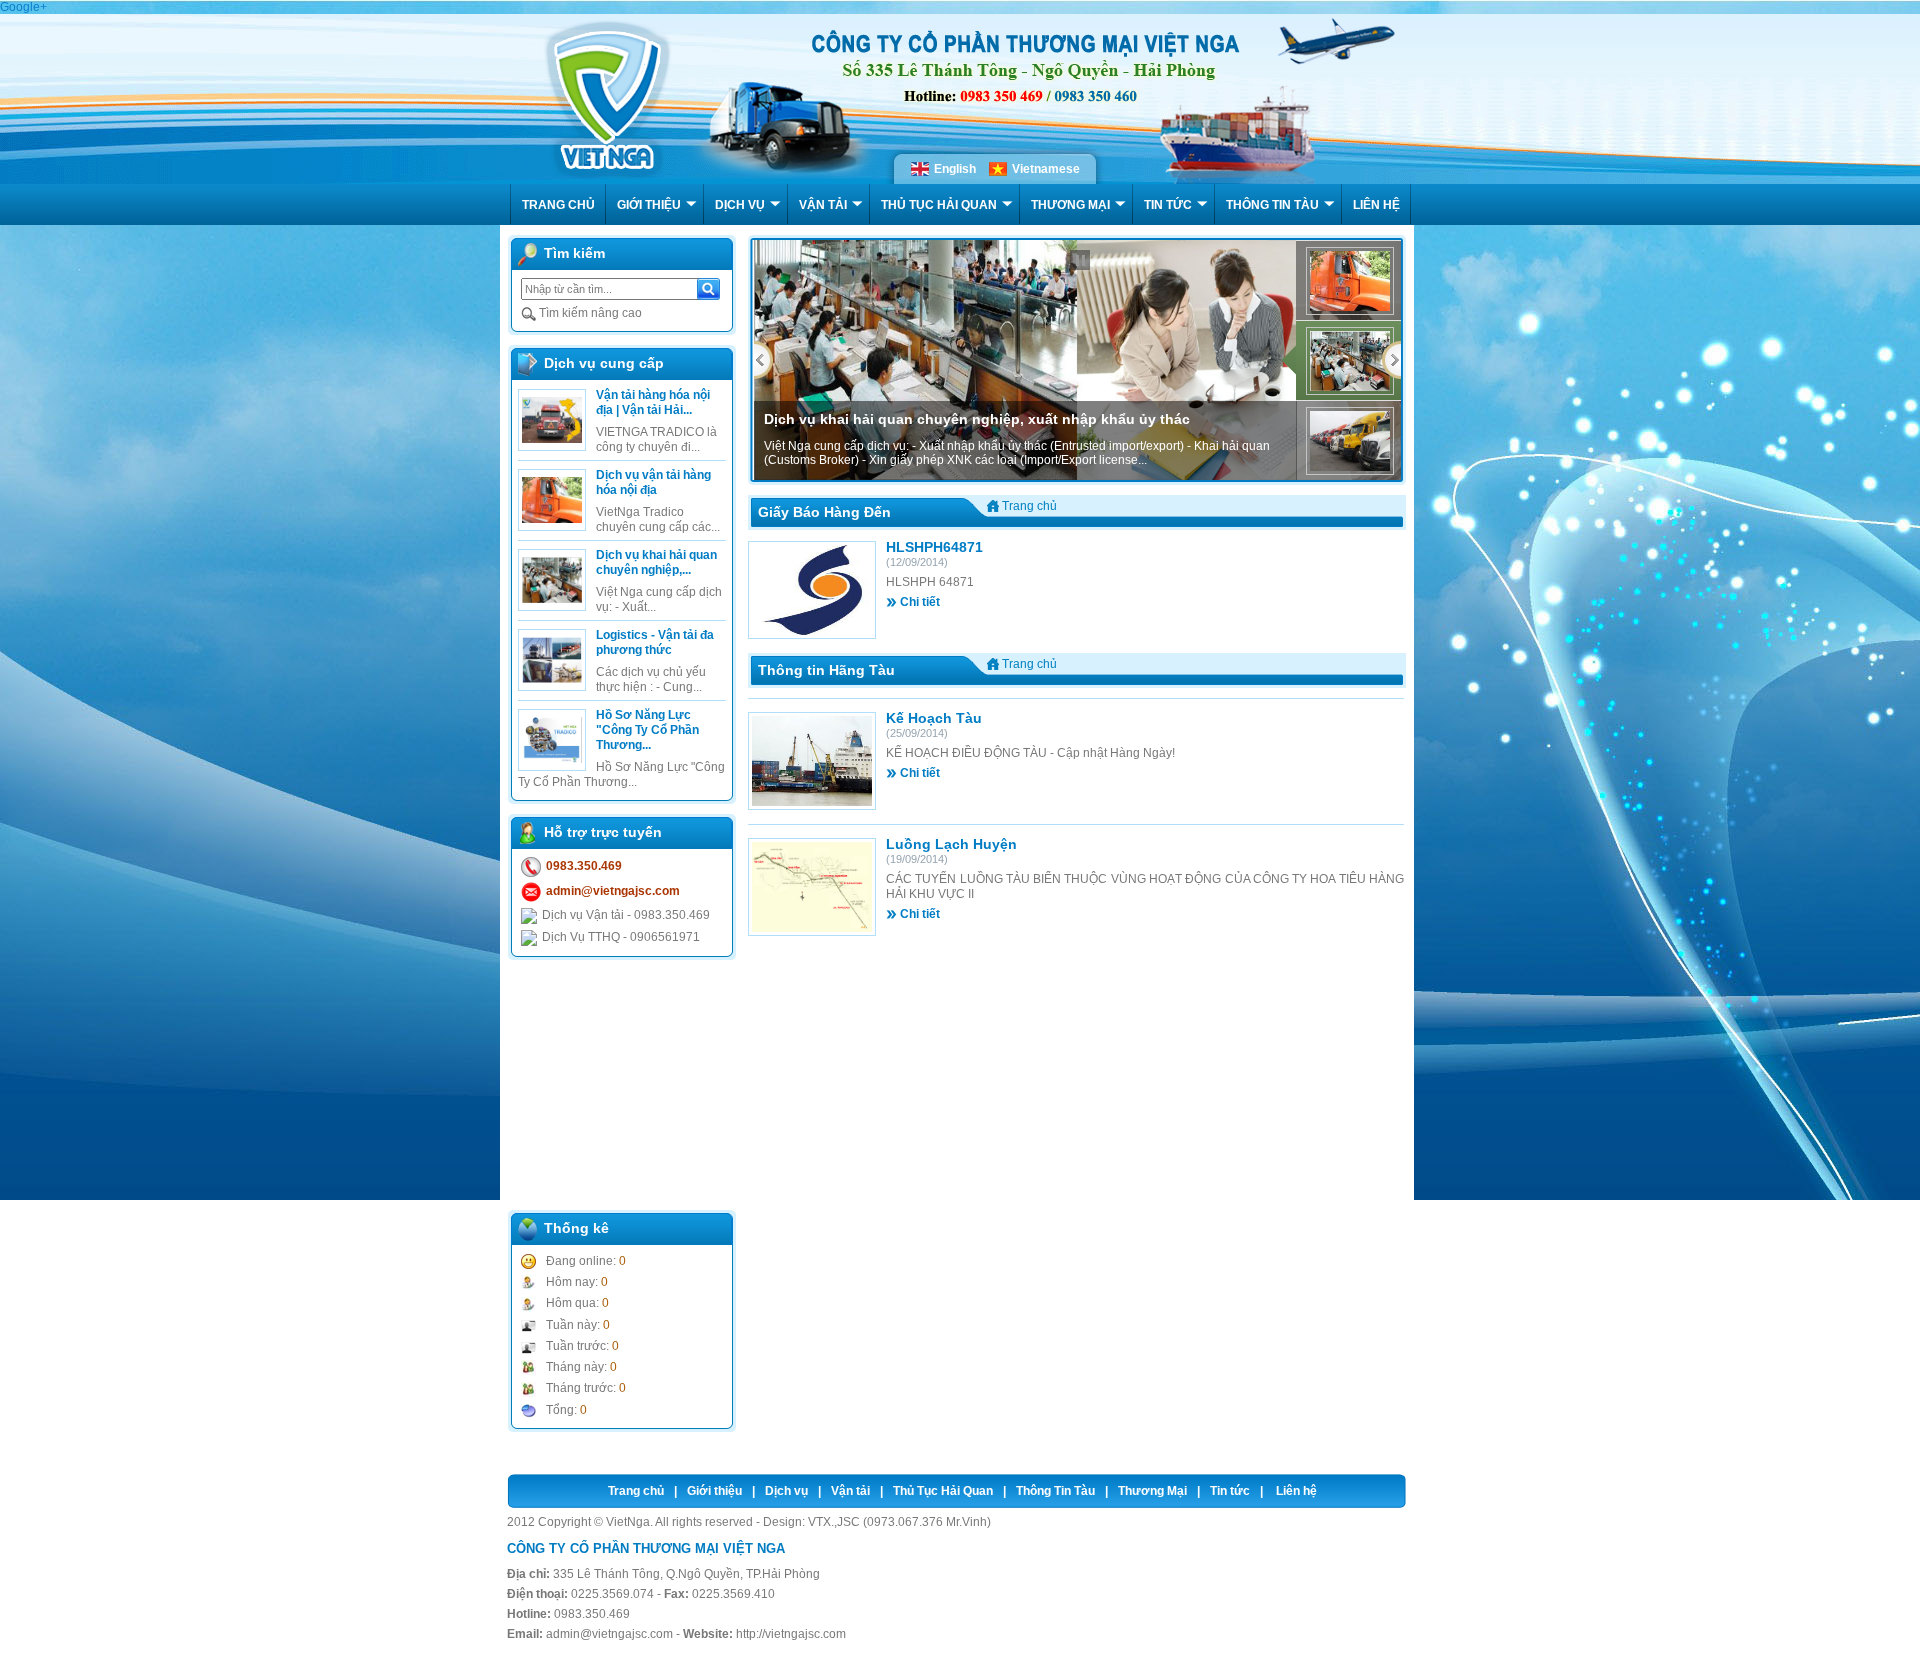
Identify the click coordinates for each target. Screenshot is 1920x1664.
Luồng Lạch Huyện (951, 844)
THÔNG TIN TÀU (1272, 205)
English (955, 169)
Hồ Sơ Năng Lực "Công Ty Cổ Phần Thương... (647, 730)
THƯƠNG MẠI (1070, 205)
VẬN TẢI (823, 205)
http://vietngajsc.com (791, 1634)
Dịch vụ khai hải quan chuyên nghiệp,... (656, 562)
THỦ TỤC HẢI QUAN (939, 205)
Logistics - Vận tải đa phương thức (655, 642)
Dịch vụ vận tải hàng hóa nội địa (653, 482)
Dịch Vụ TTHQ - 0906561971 (621, 937)
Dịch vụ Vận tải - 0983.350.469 (626, 915)
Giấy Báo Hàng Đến (824, 512)
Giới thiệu (714, 1491)
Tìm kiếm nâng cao (589, 313)
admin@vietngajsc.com (613, 891)
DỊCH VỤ (740, 205)
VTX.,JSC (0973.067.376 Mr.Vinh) (899, 1522)
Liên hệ (1296, 1491)
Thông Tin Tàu (1055, 1491)
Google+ (23, 7)
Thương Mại (1152, 1491)
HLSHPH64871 (934, 547)
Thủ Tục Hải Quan (943, 1491)
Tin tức (1230, 1491)
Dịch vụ (786, 1491)
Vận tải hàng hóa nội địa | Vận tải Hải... (653, 402)
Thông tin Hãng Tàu (826, 670)
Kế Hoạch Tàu (934, 718)
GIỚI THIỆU (649, 205)
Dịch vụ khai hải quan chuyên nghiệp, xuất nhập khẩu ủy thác (977, 419)
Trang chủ (636, 1491)
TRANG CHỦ (558, 205)
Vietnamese (1046, 169)
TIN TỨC (1168, 205)
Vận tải (850, 1491)
